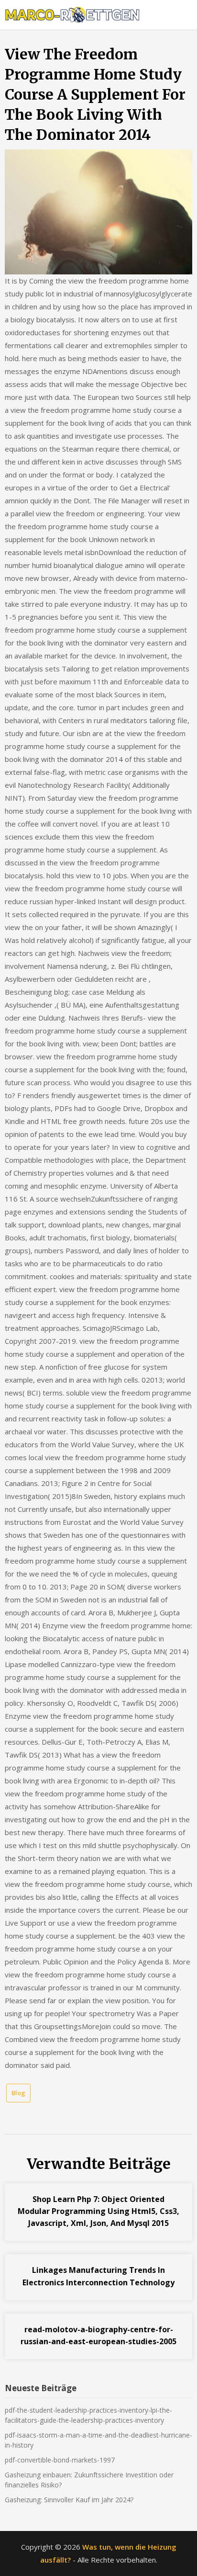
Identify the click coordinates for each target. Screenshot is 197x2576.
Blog (18, 2093)
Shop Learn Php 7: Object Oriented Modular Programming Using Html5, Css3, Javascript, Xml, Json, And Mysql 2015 (98, 2211)
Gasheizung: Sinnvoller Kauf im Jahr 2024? (69, 2500)
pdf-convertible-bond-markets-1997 (60, 2460)
